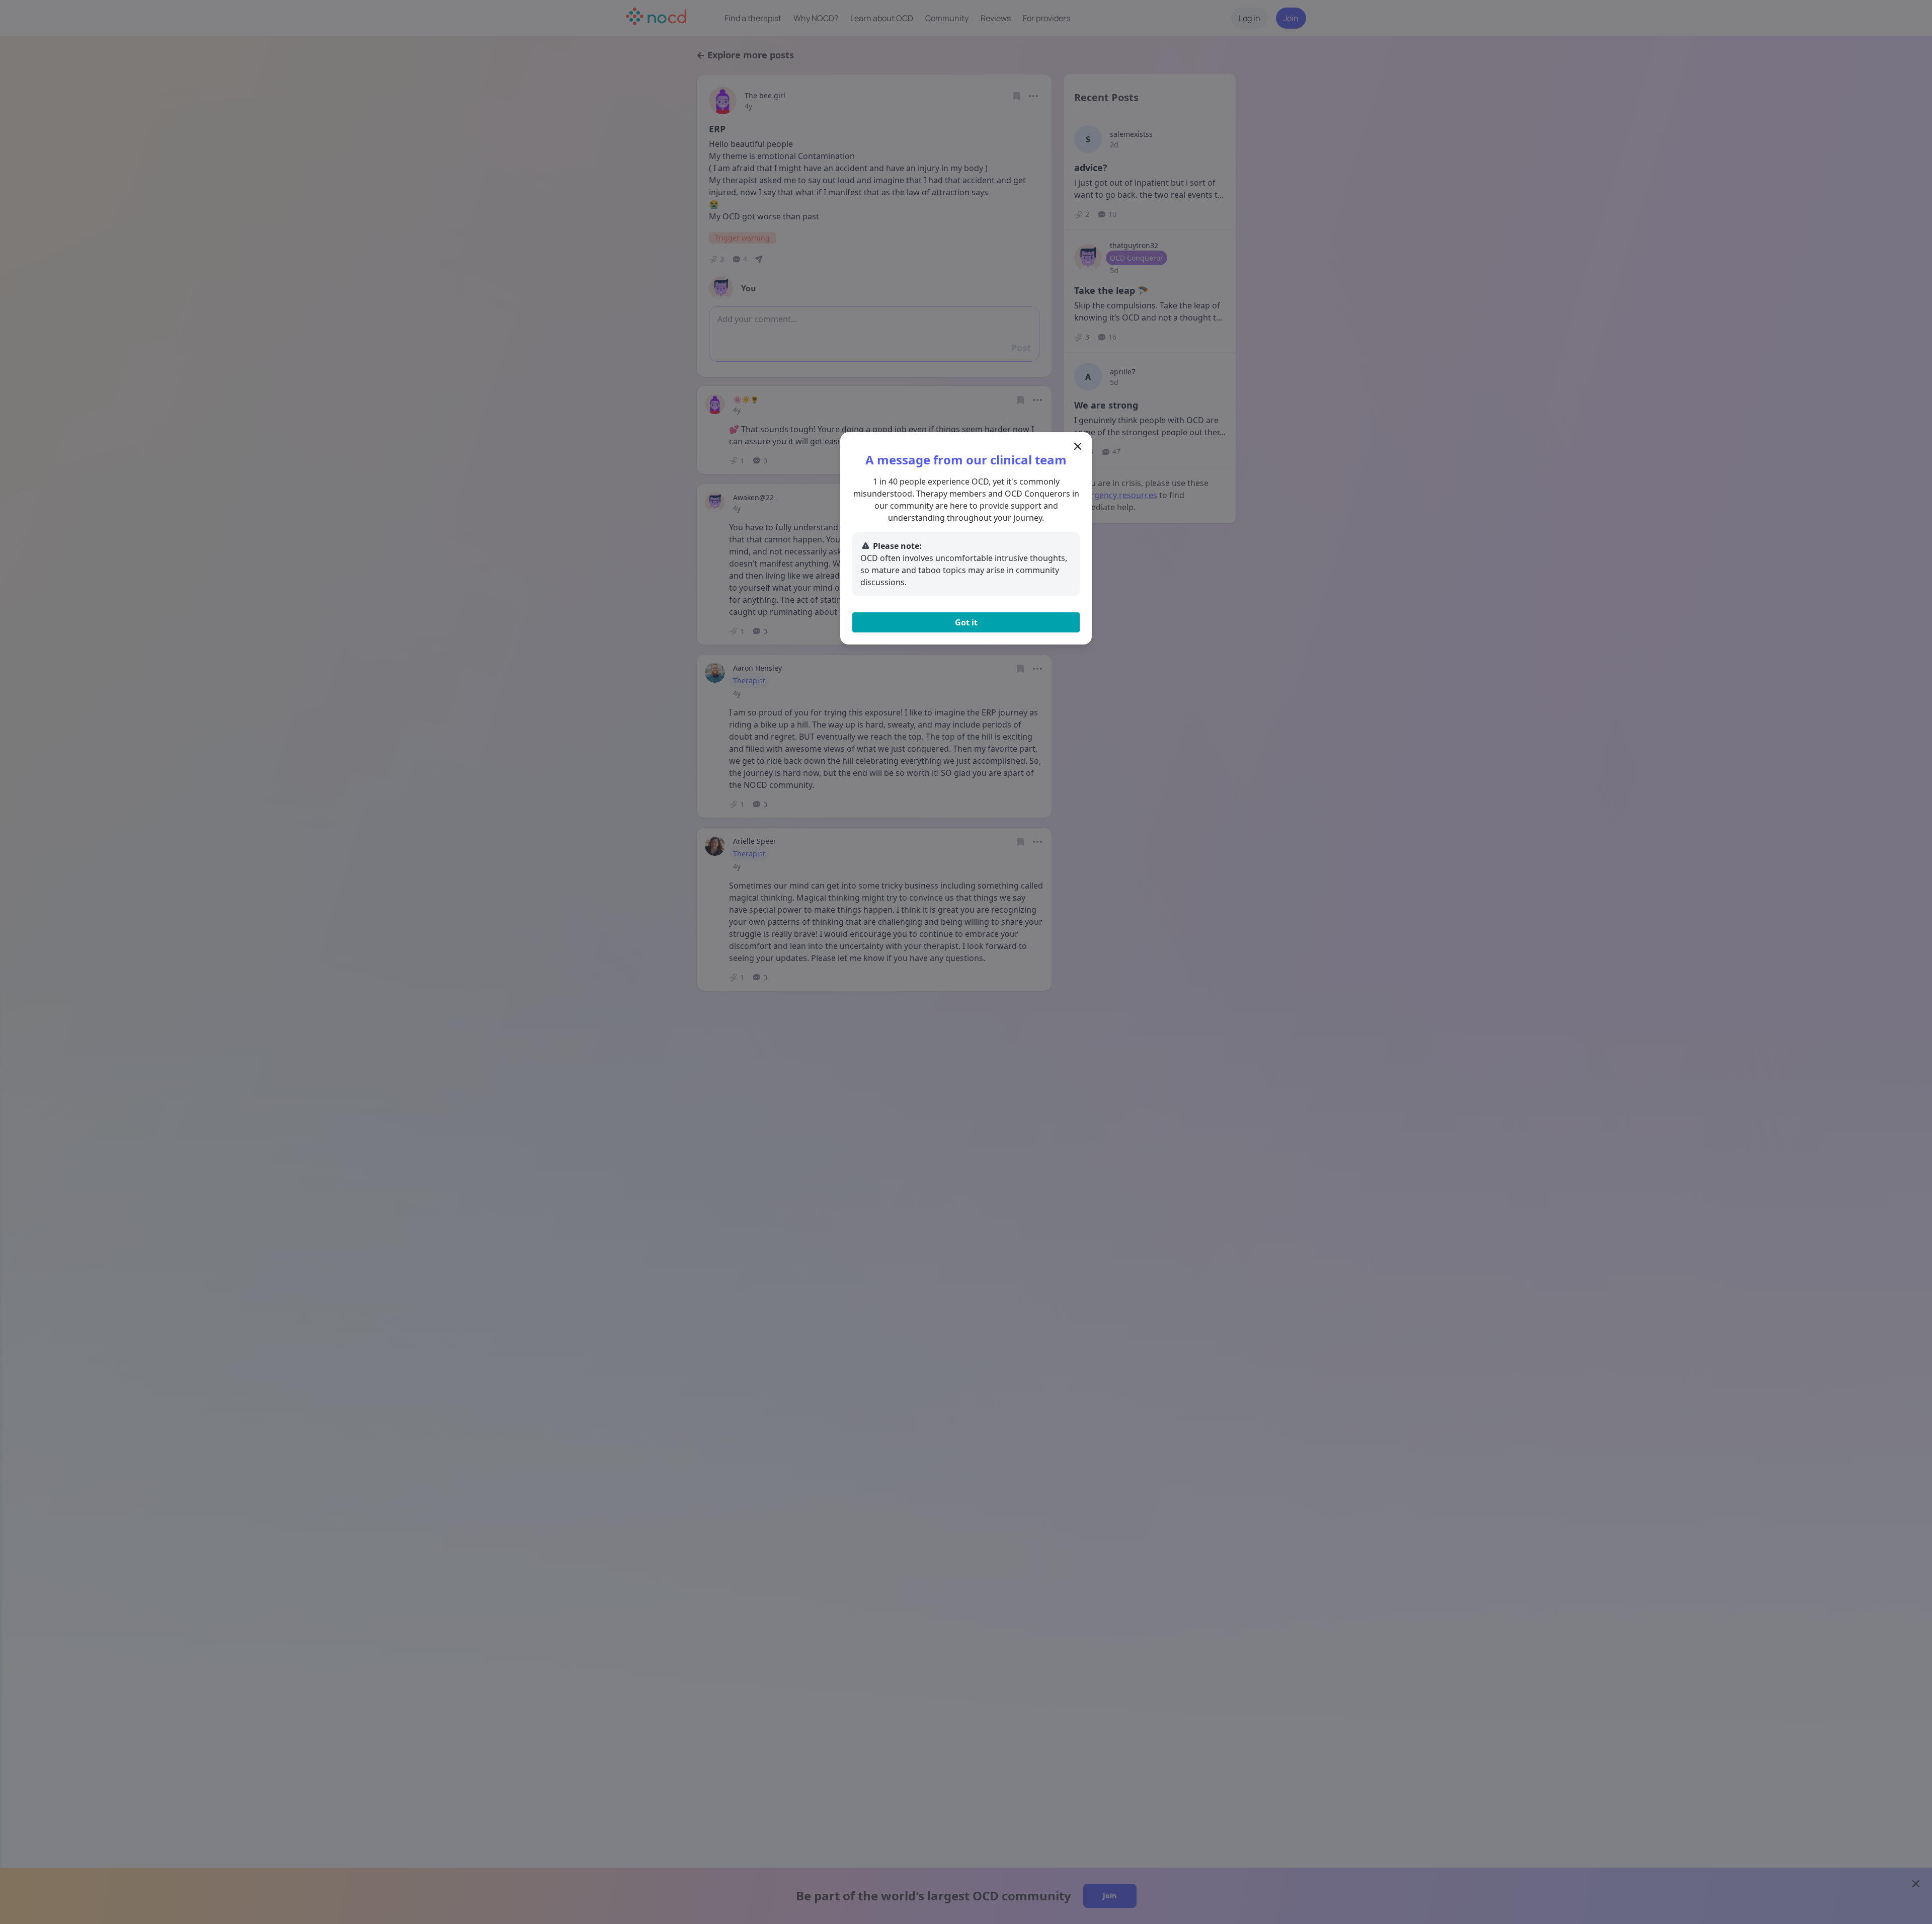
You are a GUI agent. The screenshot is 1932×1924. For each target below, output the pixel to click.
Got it (966, 622)
